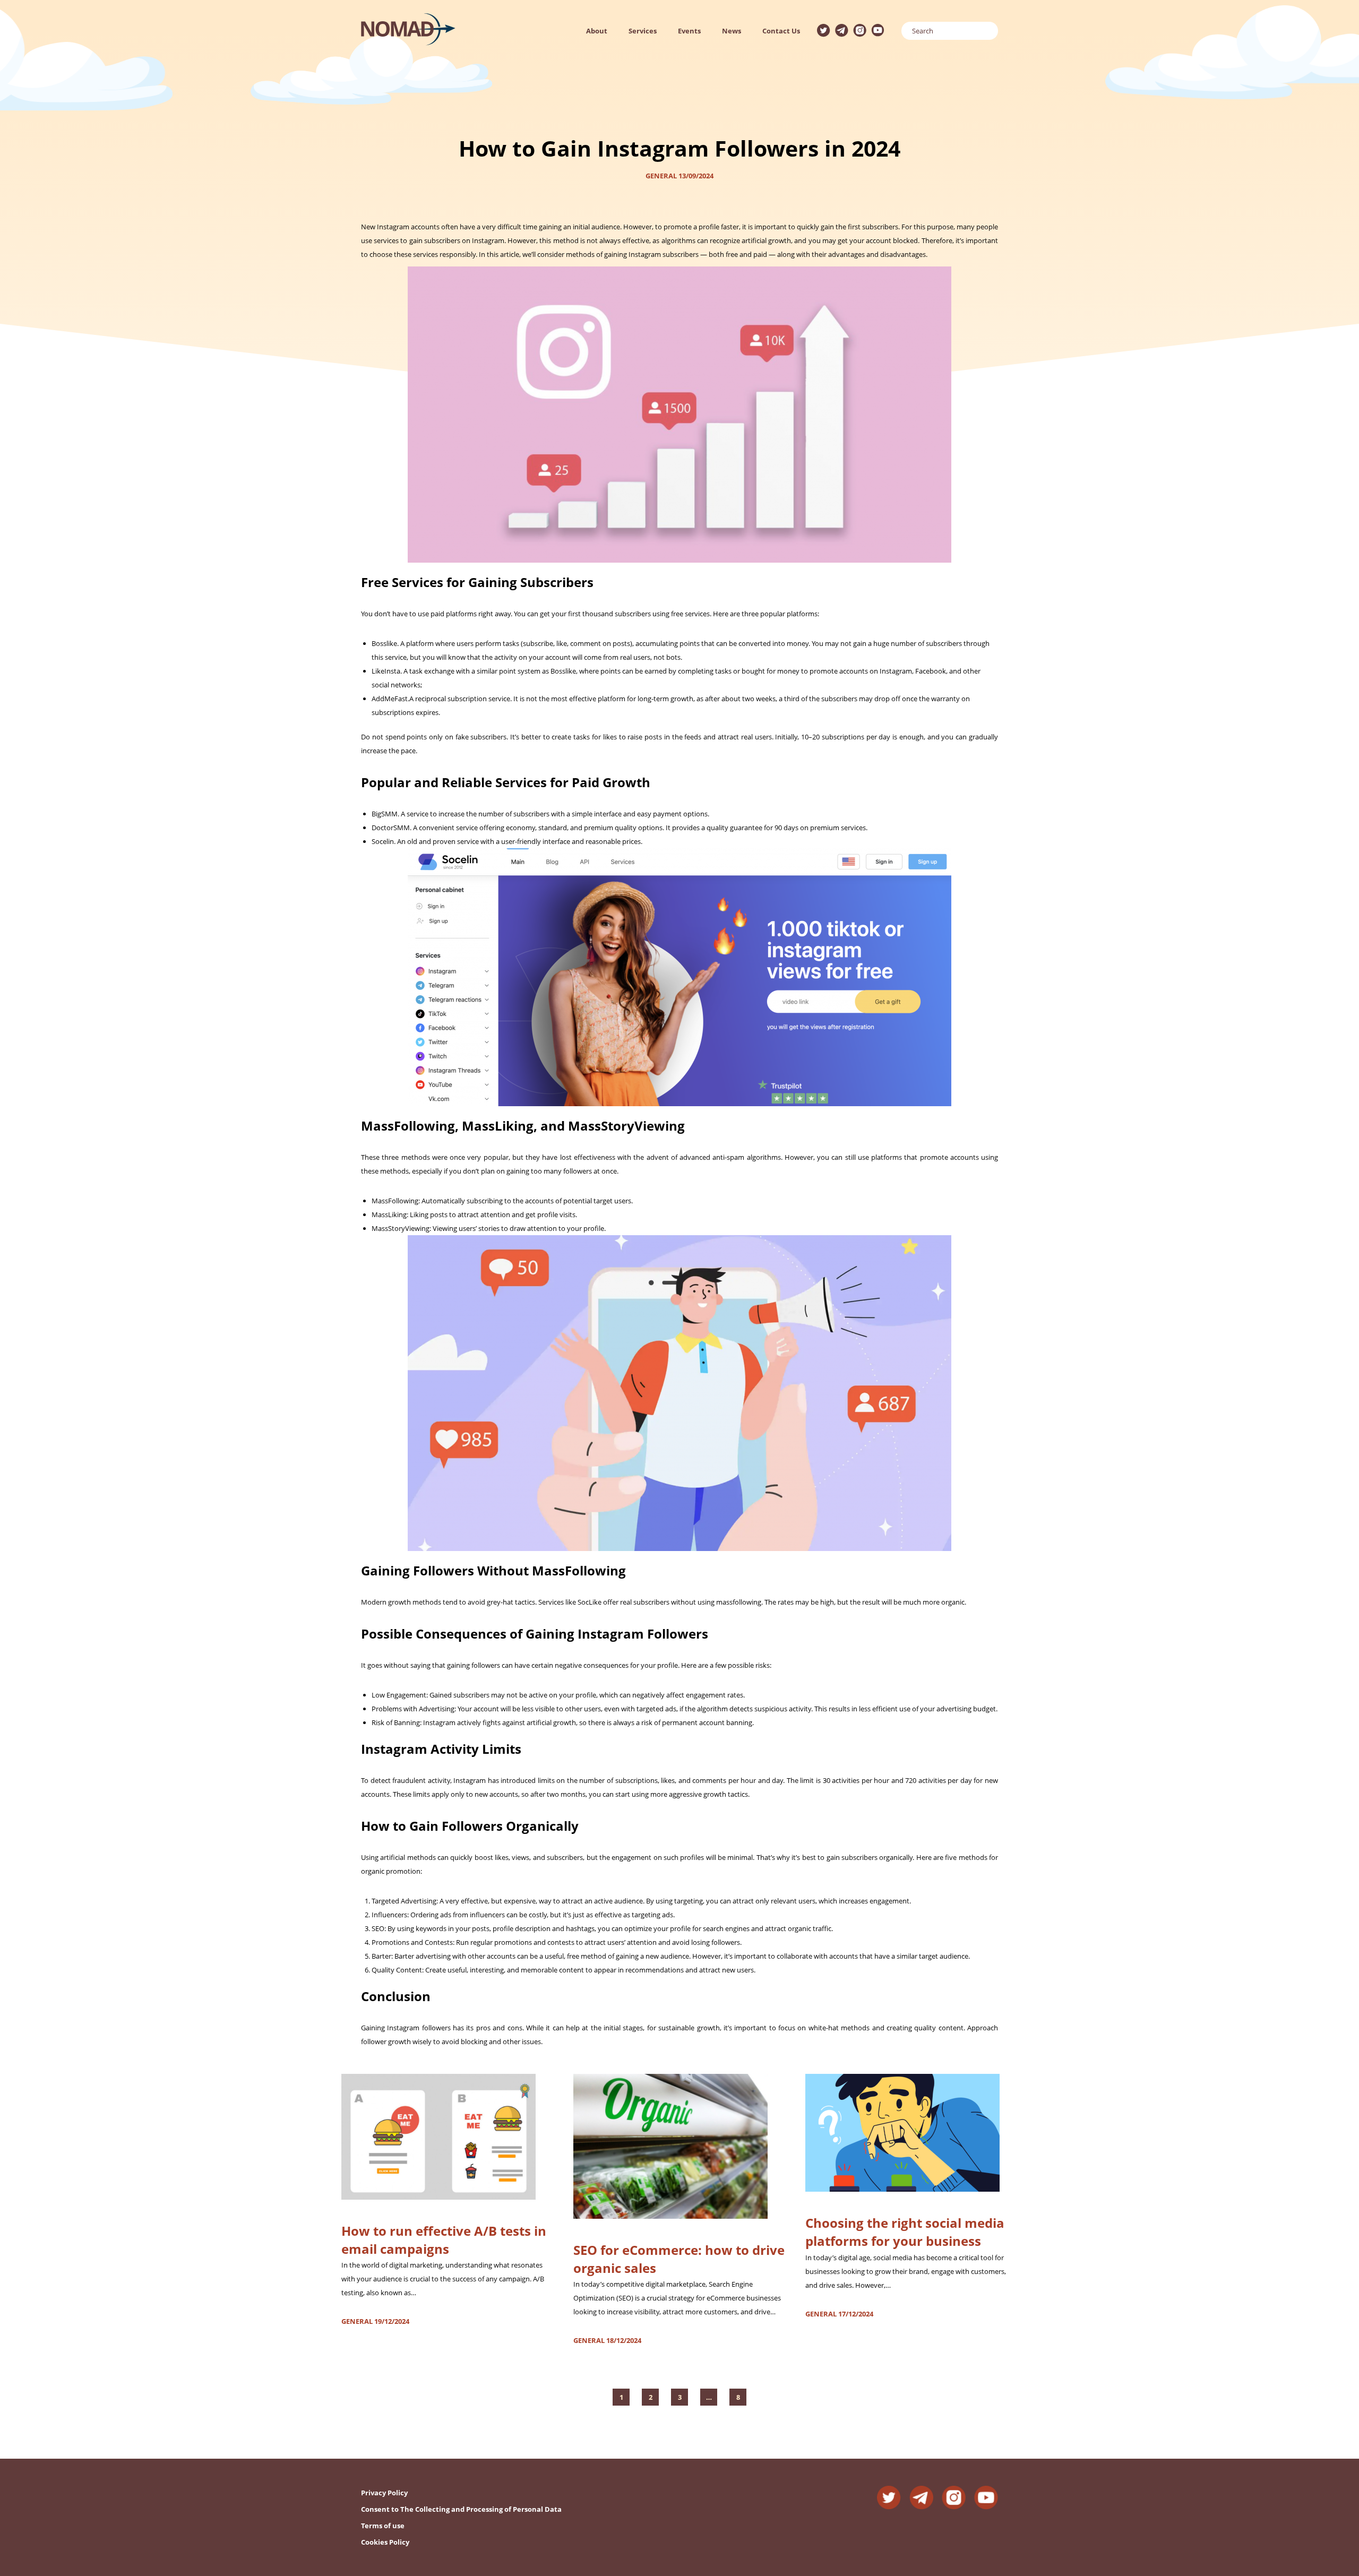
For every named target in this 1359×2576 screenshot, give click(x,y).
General (661, 176)
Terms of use (383, 2526)
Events (689, 31)
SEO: (379, 1928)
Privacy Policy (384, 2493)
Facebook (931, 671)
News (732, 31)
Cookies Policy (385, 2542)
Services (643, 31)
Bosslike (384, 643)
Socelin (383, 841)
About (597, 31)
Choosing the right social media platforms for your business (905, 2232)
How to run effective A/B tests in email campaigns (444, 2240)
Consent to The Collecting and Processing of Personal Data (461, 2509)
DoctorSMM (391, 828)
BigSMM (385, 814)
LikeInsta (386, 671)
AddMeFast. (390, 699)
